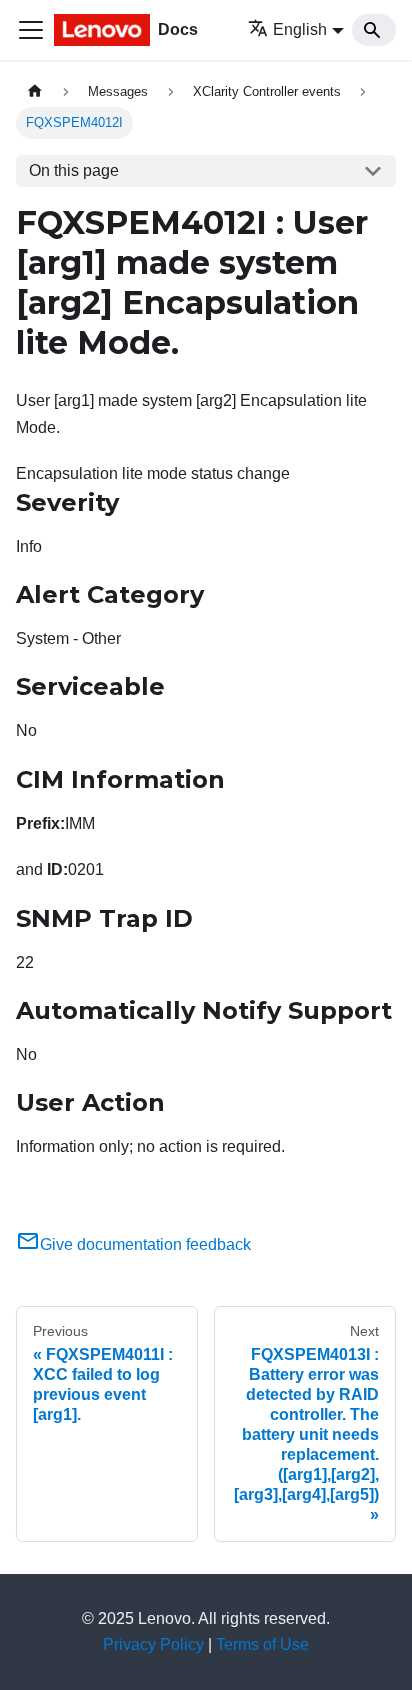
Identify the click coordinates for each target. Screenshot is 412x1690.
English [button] (300, 29)
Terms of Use (262, 1644)
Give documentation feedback (145, 1244)
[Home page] (35, 91)
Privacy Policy (153, 1644)
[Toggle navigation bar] (31, 30)
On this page (74, 170)
